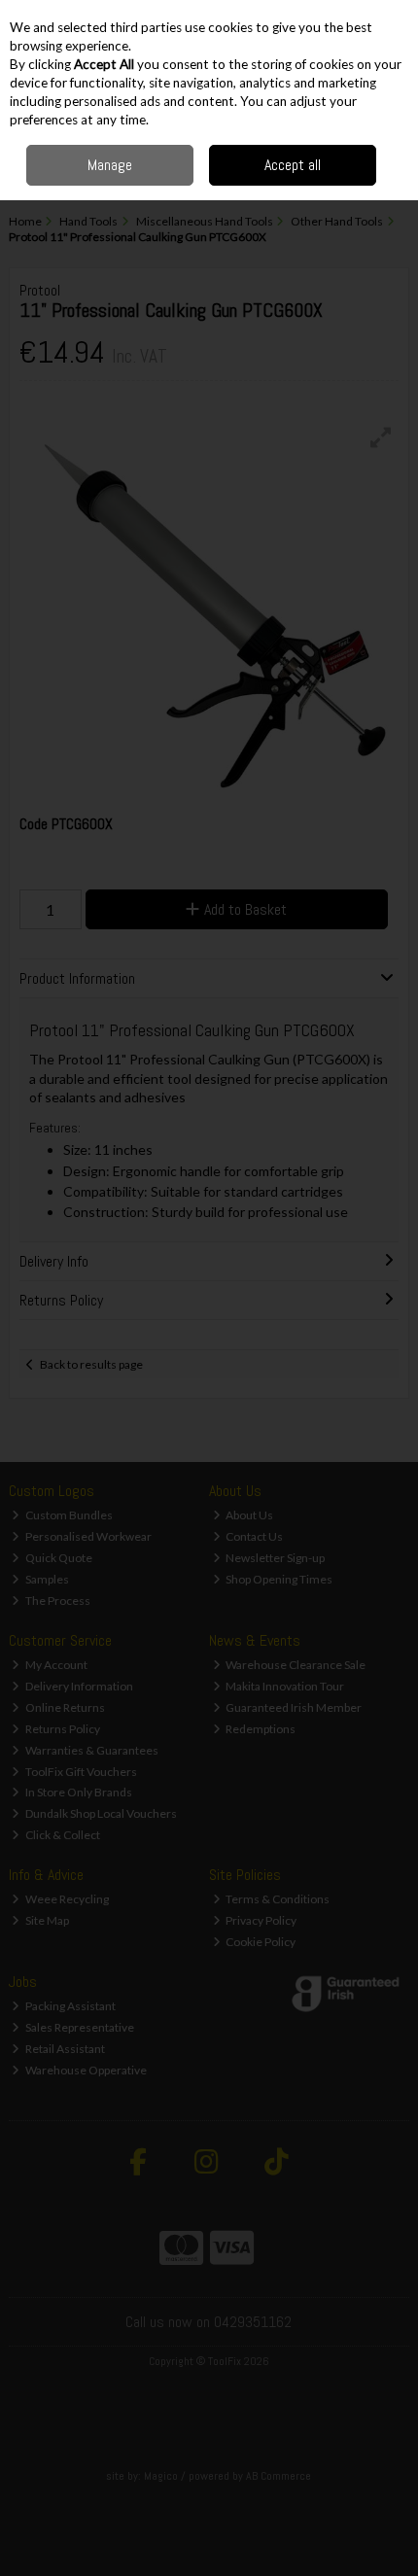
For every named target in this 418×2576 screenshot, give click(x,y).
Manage (110, 165)
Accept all (293, 165)
